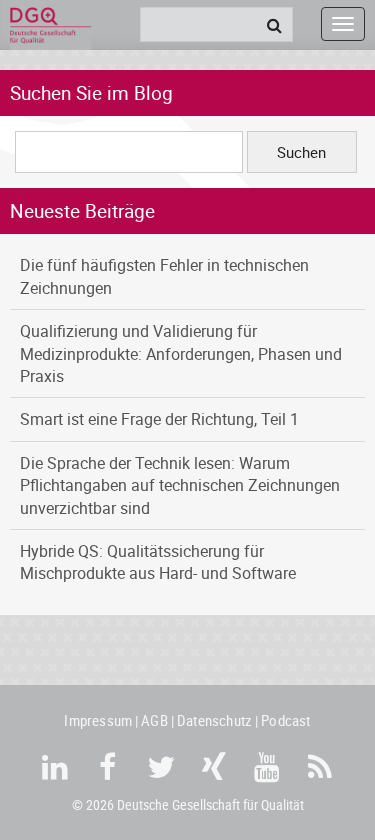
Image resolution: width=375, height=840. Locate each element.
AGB (154, 720)
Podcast (285, 720)
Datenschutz (214, 720)
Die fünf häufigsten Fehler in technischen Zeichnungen (164, 276)
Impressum (98, 720)
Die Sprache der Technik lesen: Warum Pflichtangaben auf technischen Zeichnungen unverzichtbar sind (180, 485)
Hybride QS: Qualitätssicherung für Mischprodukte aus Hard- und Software (158, 562)
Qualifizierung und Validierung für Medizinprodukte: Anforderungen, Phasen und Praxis (181, 353)
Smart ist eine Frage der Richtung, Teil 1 (159, 419)
